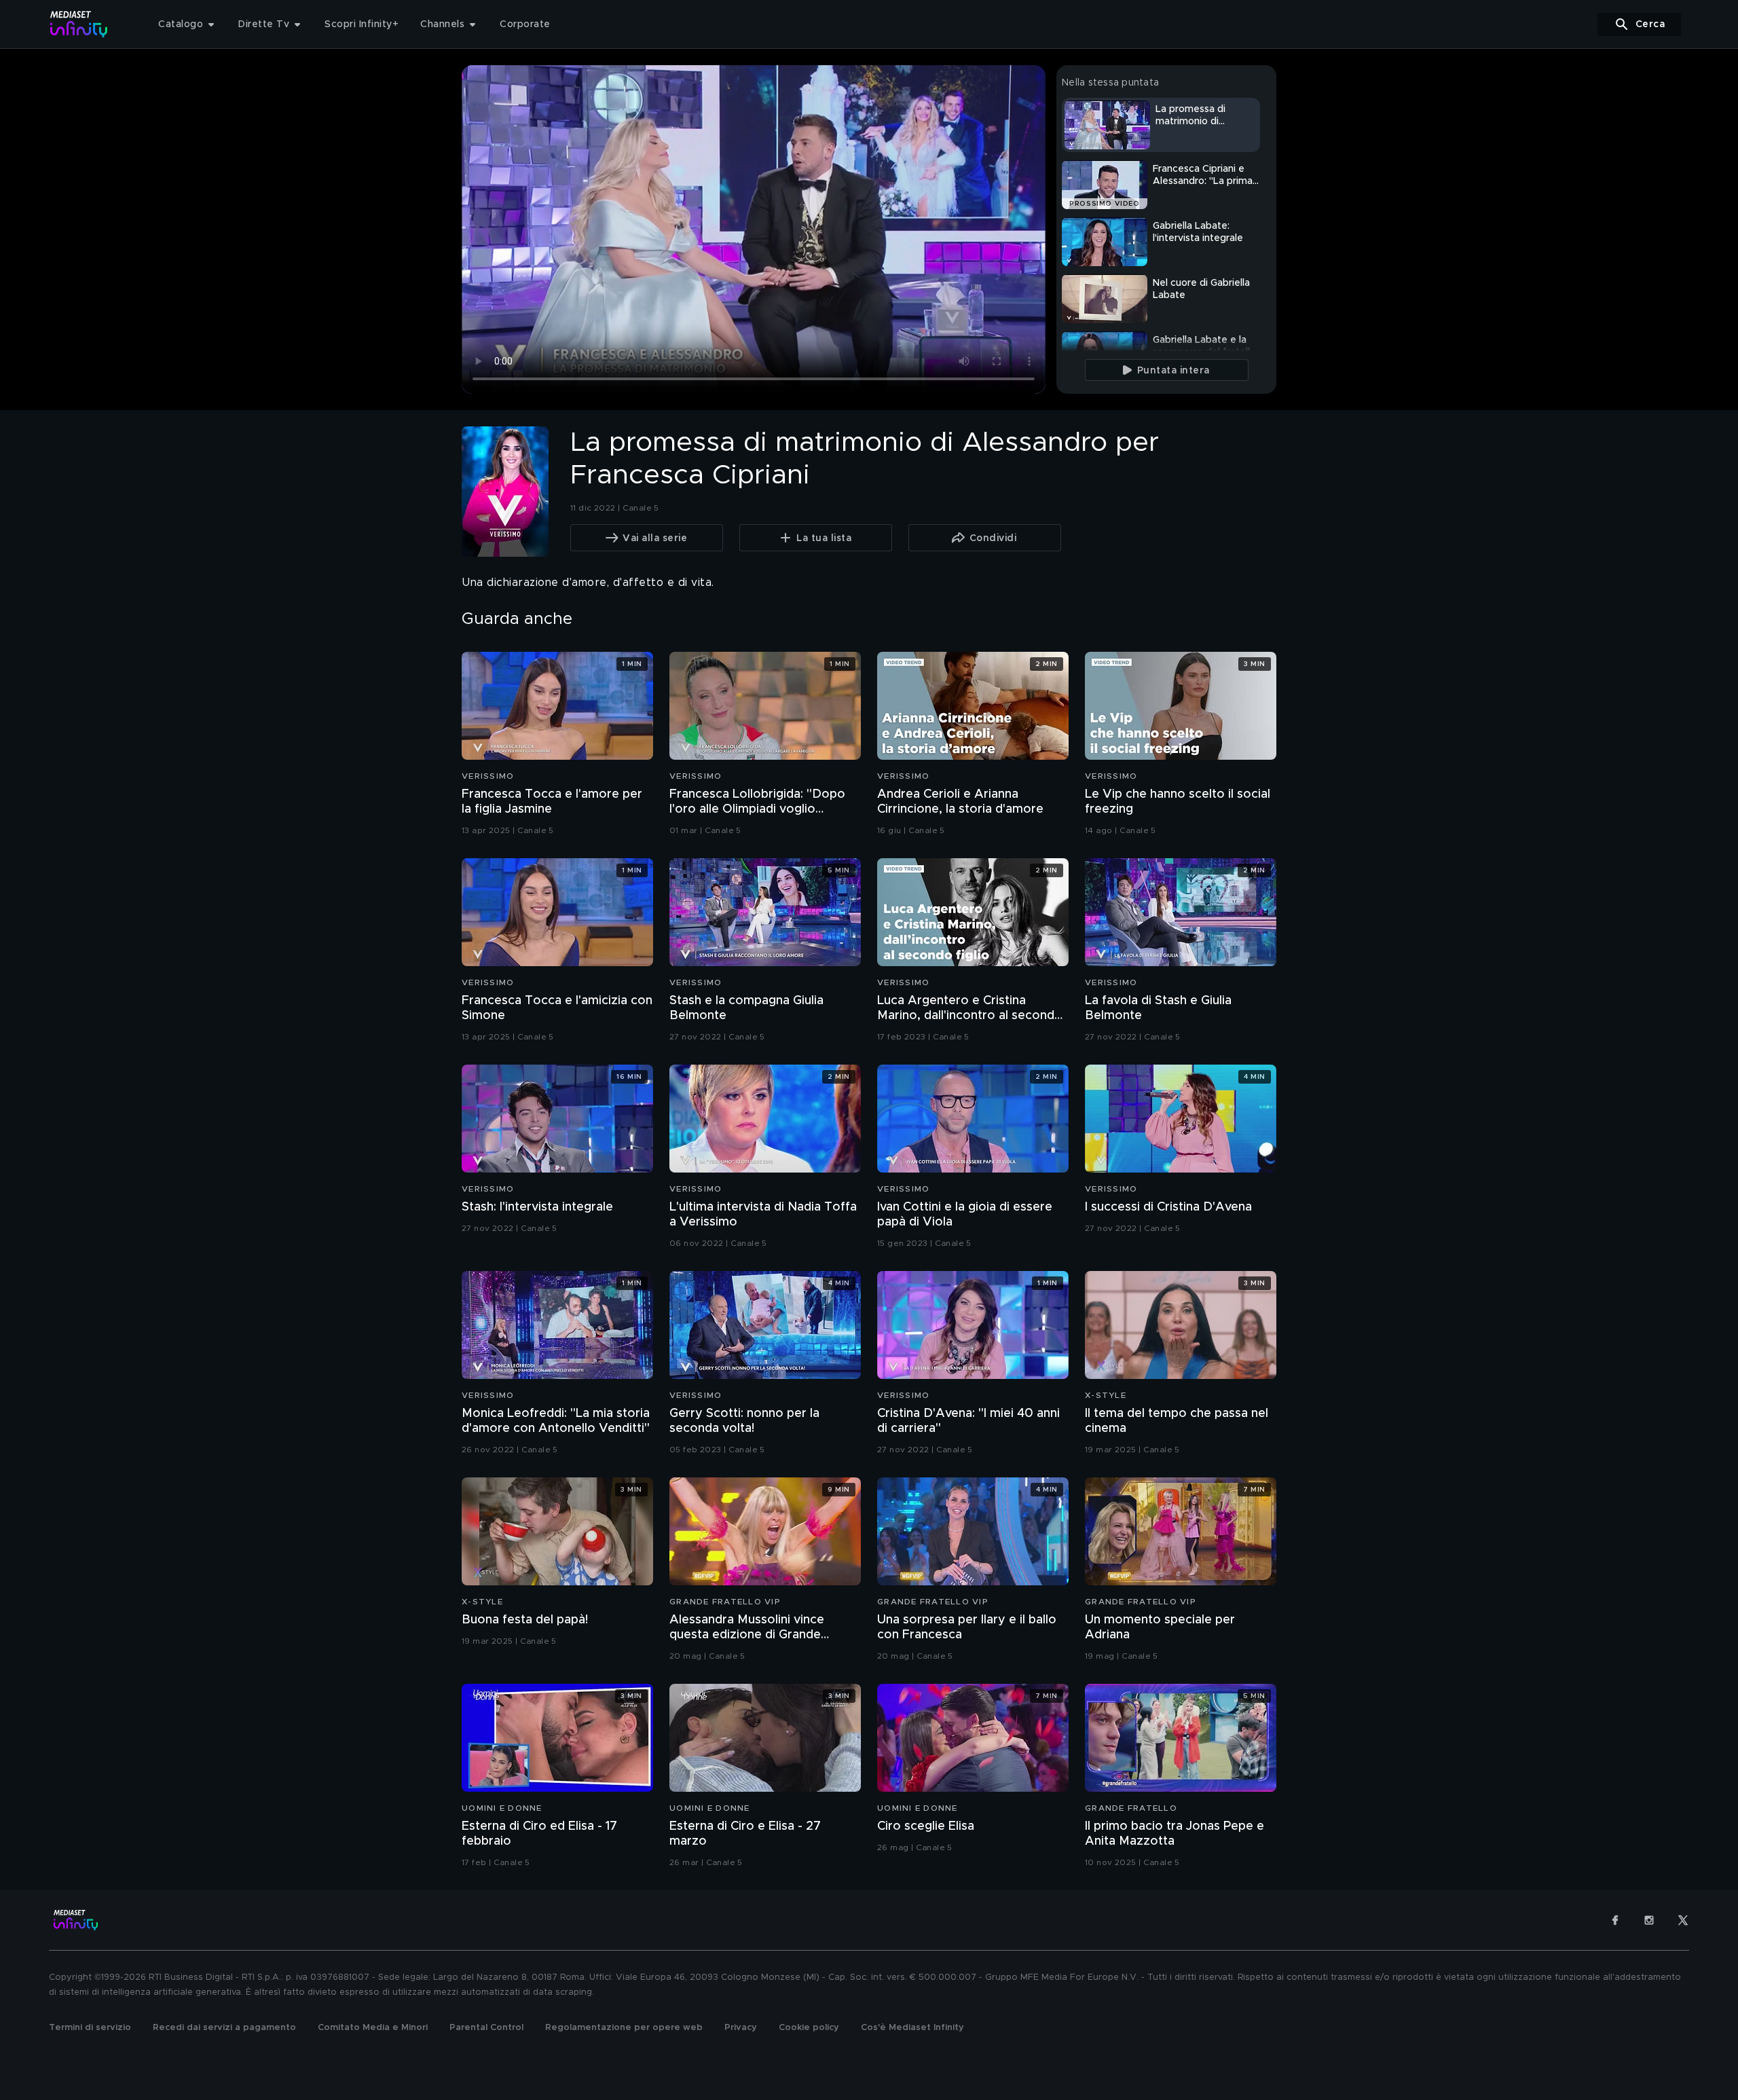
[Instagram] (1649, 1920)
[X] (1683, 1920)
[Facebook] (1615, 1920)
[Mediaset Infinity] (79, 24)
